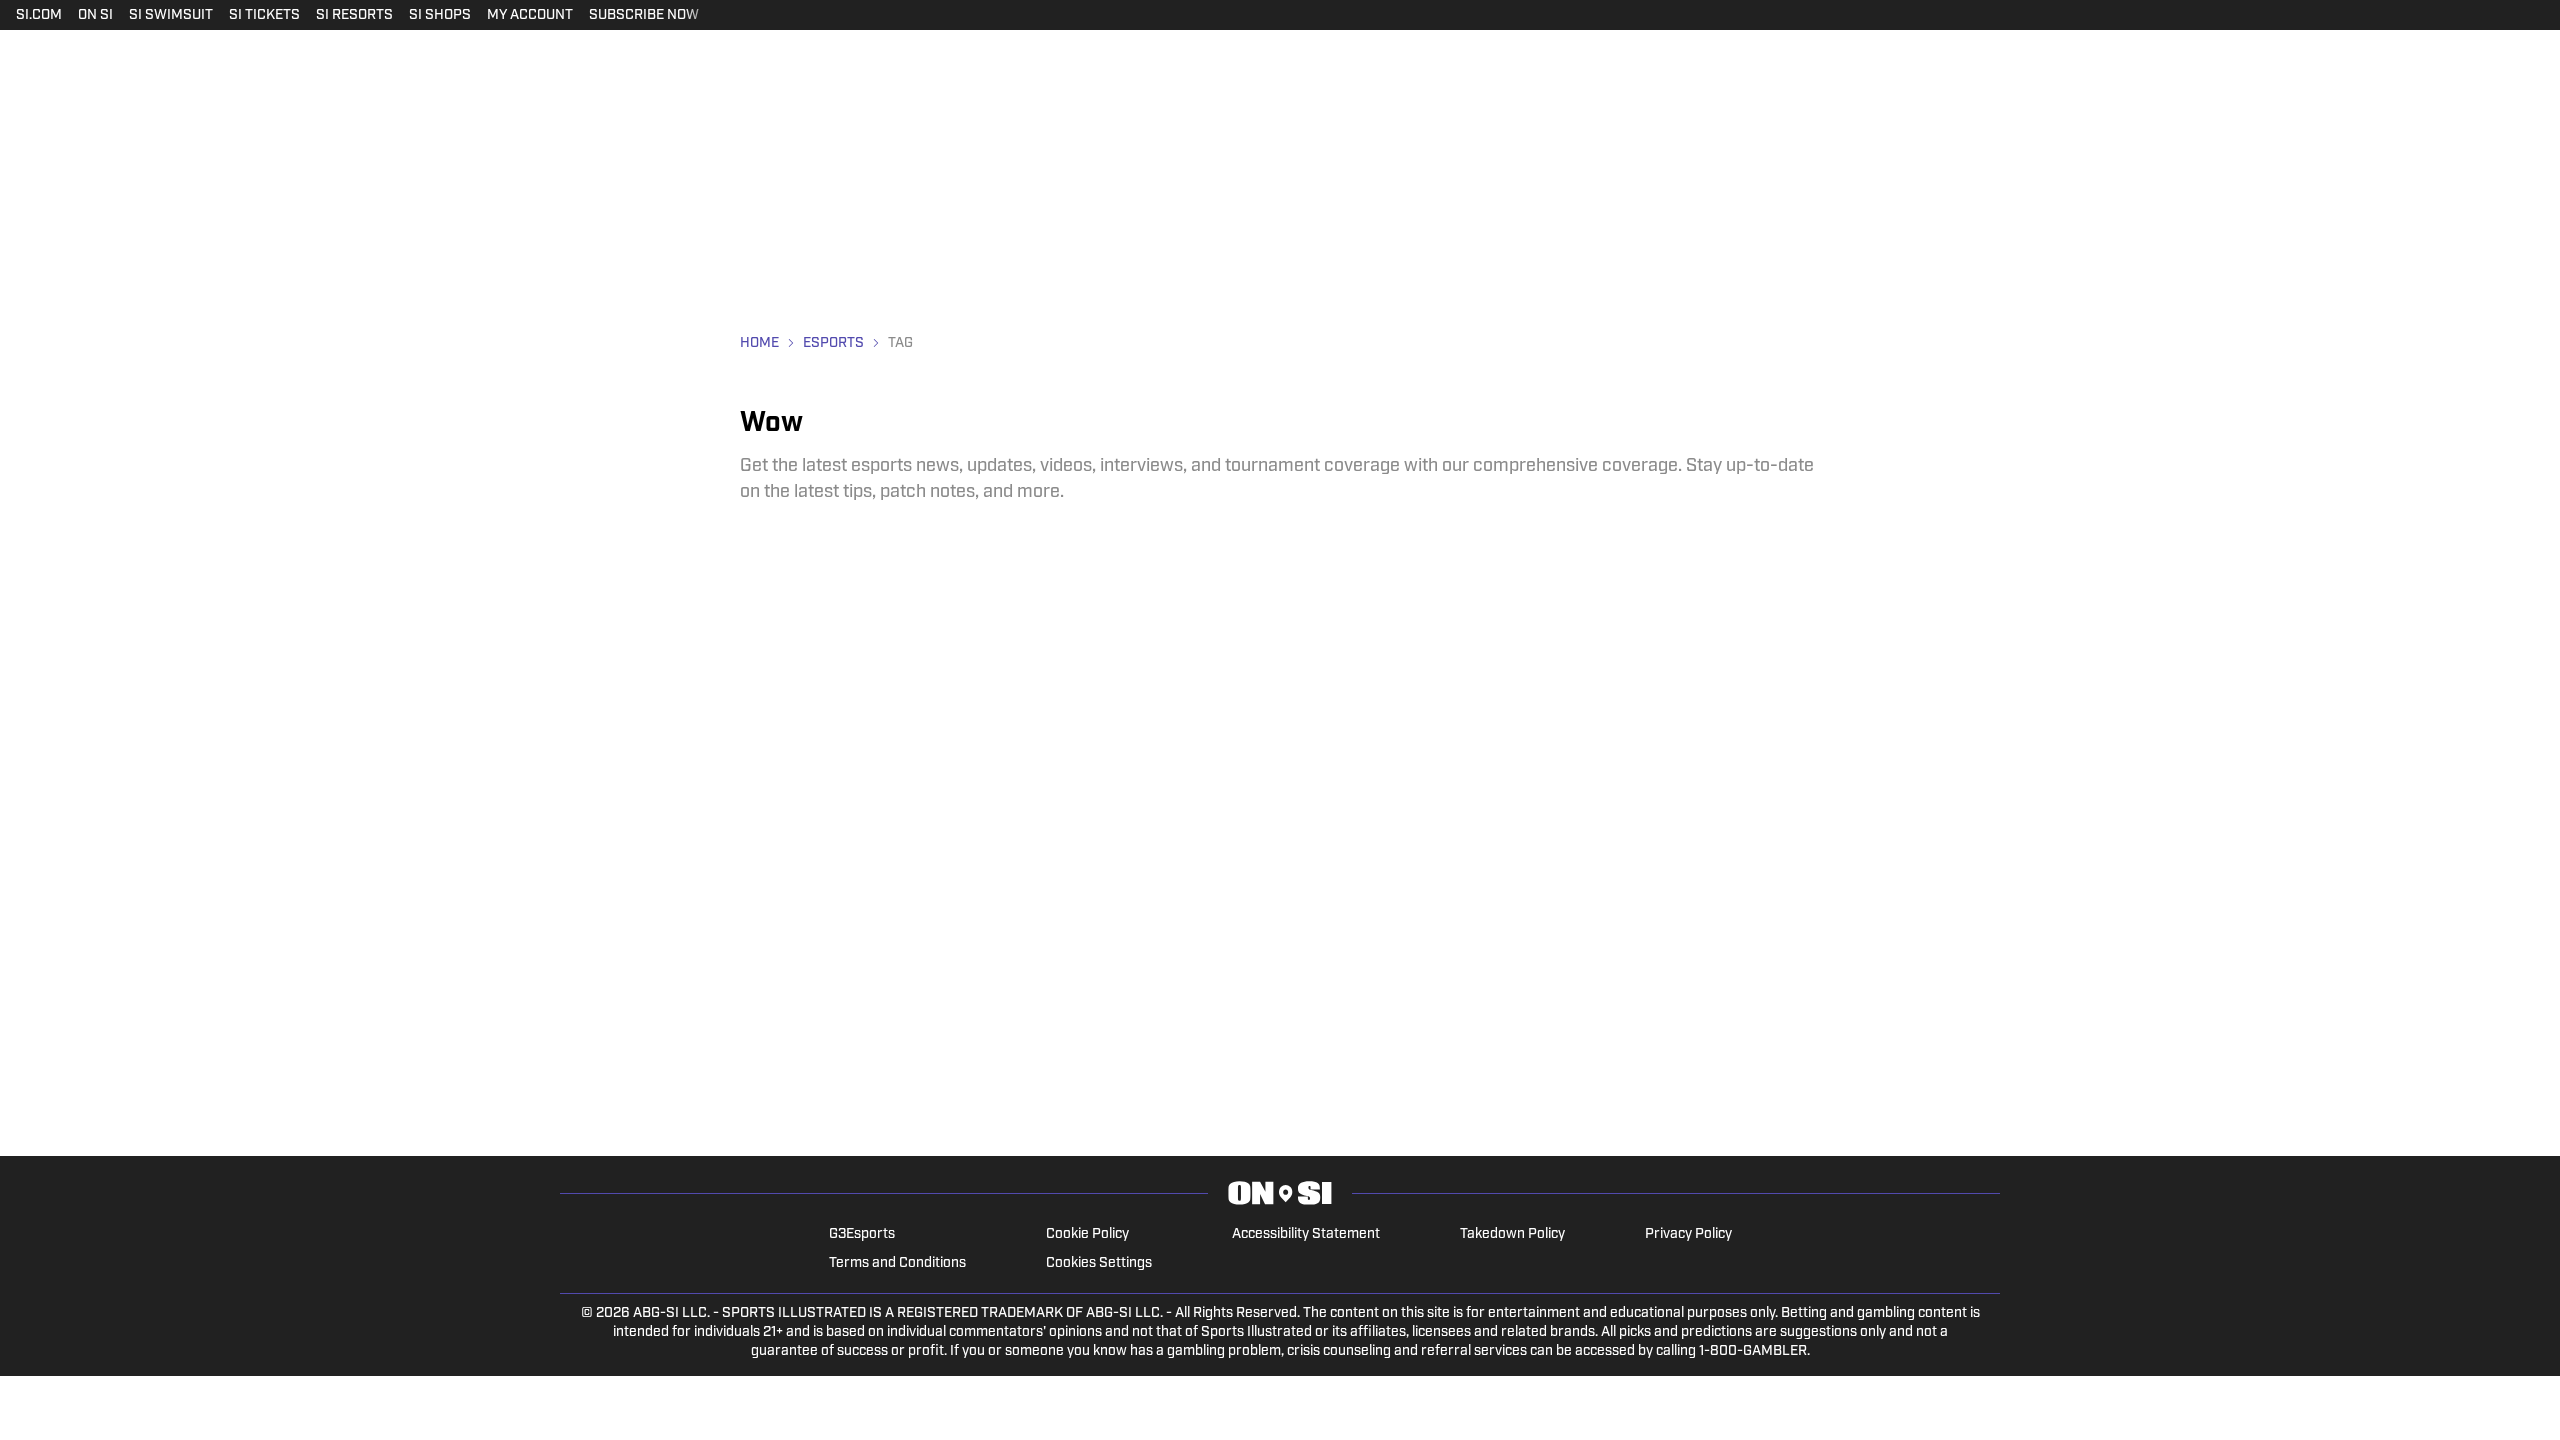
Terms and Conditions (897, 1263)
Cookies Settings (1099, 1263)
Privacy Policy (1688, 1234)
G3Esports (862, 1234)
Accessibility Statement (1306, 1234)
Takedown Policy (1512, 1234)
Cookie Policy (1087, 1234)
